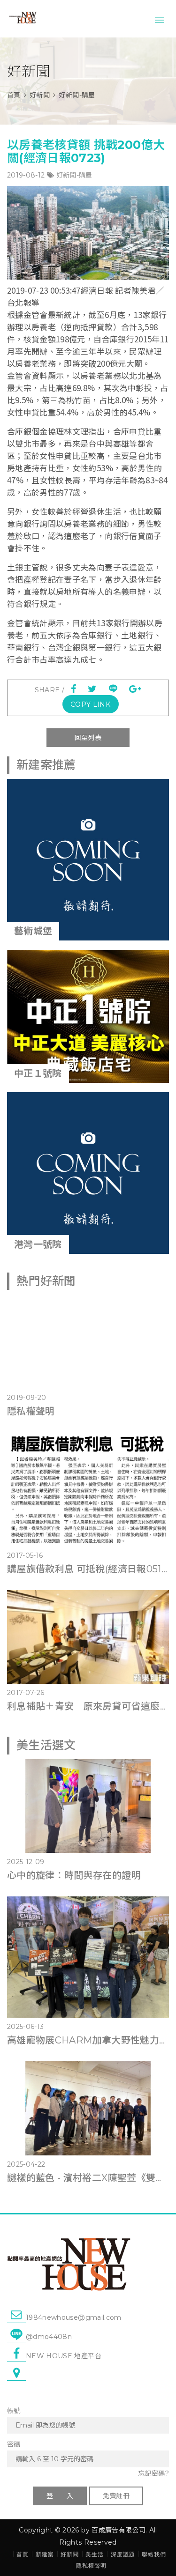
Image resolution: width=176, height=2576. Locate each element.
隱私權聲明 (31, 1411)
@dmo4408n (49, 2337)
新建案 (45, 2554)
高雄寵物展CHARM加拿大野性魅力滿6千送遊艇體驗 (88, 2040)
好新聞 (40, 95)
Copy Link (90, 704)
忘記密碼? (153, 2473)
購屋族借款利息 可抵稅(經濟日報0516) (88, 1569)
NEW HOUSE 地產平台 (64, 2356)
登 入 (60, 2496)
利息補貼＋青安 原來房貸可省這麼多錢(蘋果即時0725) (88, 1706)
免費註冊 (116, 2496)
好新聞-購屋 (74, 175)
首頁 (14, 95)
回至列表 (88, 738)
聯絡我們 (154, 2554)
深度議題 (123, 2554)
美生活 (95, 2554)
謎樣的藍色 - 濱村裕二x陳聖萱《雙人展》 (88, 2178)
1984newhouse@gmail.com (74, 2317)
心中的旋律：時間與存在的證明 (74, 1875)
